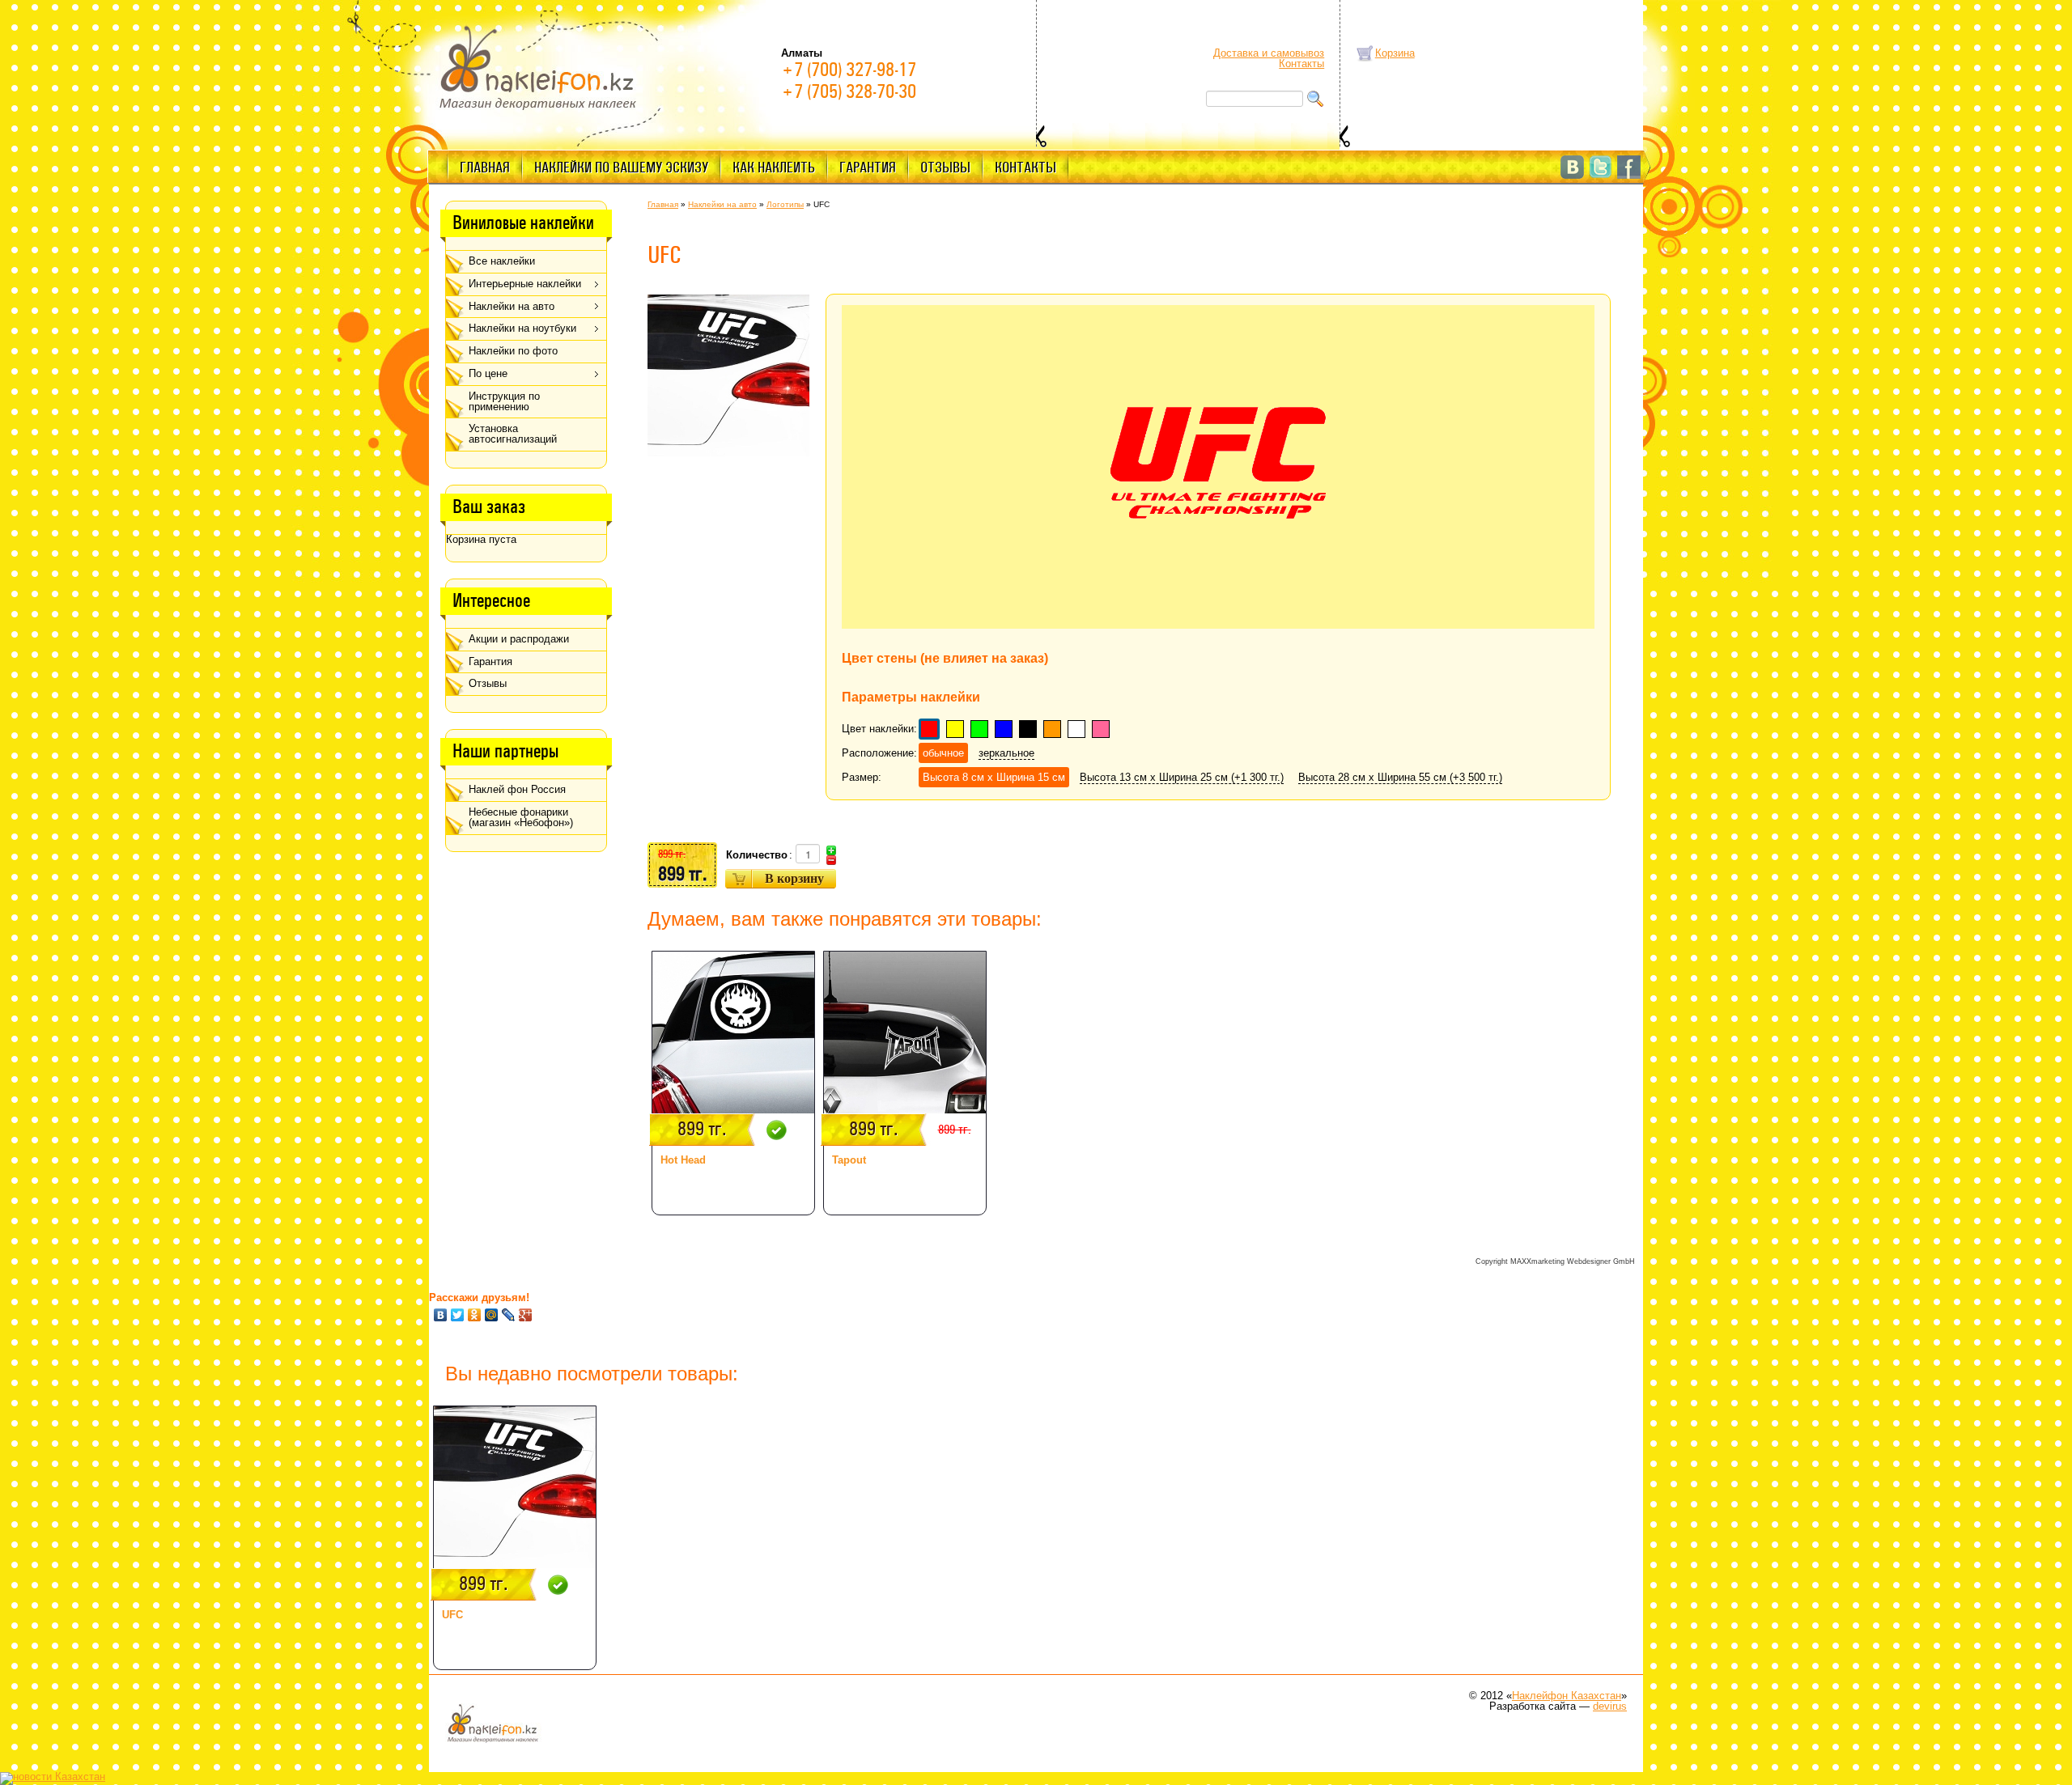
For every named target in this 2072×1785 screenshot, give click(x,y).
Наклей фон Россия (517, 789)
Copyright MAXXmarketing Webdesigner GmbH (1555, 1261)
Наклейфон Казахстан (1567, 1696)
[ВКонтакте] (441, 1315)
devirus (1610, 1706)
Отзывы (945, 168)
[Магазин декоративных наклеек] (538, 66)
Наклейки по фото (513, 351)
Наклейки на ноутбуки (522, 328)
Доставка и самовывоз (1269, 53)
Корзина (1395, 53)
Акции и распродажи (519, 639)
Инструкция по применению (504, 401)
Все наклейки (502, 261)
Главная (485, 168)
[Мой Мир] (492, 1315)
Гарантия (868, 168)
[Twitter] (458, 1315)
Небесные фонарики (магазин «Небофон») (521, 817)
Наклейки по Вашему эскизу (621, 168)
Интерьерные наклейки (525, 284)
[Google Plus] (526, 1315)
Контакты (1301, 64)
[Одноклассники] (475, 1315)
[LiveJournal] (509, 1315)
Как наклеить (774, 168)
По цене (488, 373)
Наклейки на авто (512, 306)
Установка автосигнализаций (513, 434)
